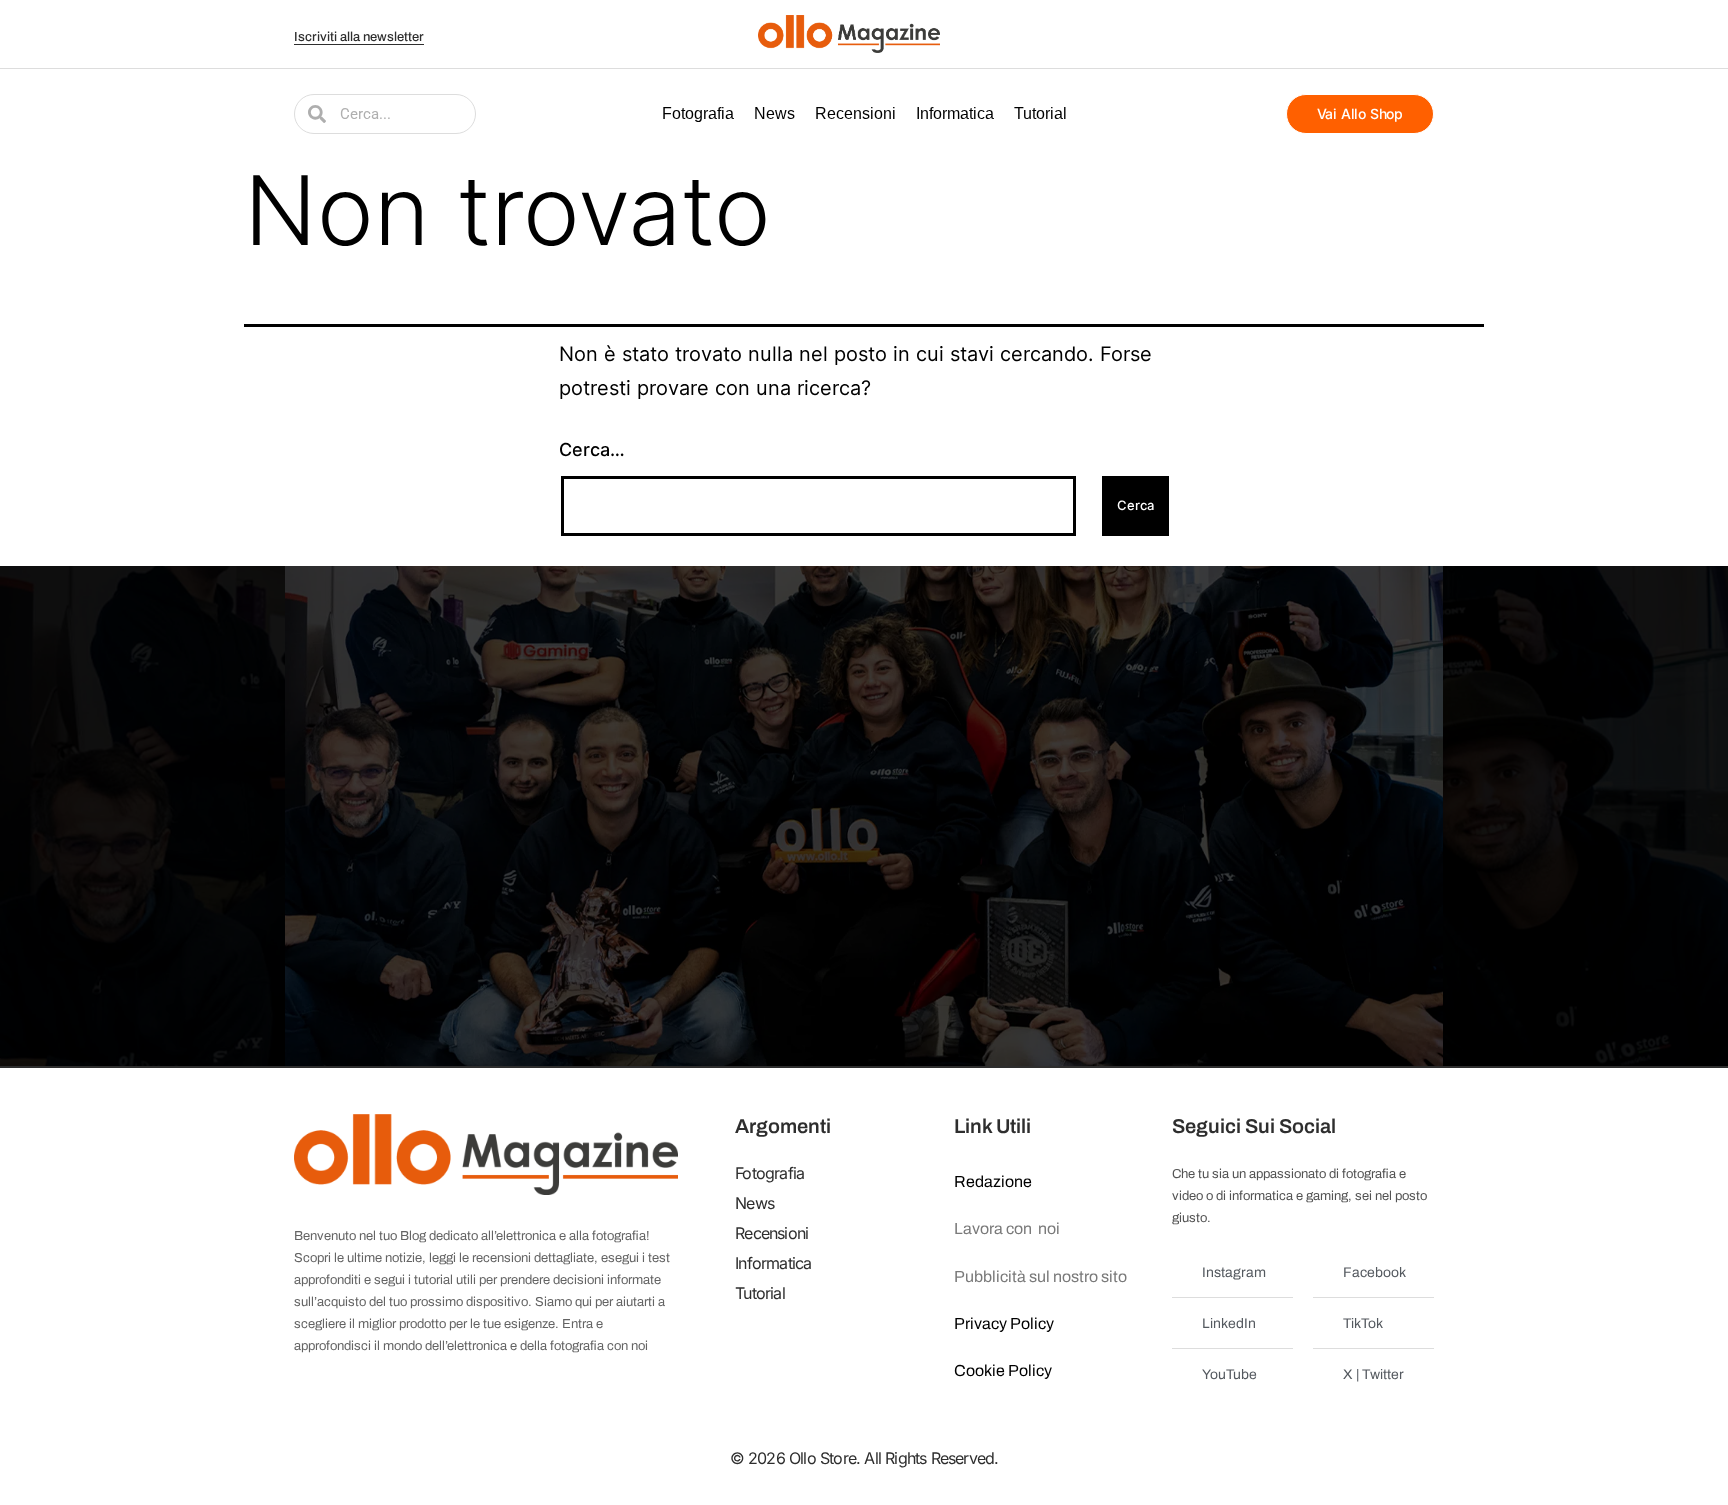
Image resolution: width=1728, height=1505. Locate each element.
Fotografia (698, 113)
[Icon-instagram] (1372, 34)
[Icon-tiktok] (1422, 34)
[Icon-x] (1322, 34)
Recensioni (855, 113)
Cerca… (592, 449)
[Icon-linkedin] (1397, 34)
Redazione (993, 1181)
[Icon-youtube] (1347, 34)
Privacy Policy (1004, 1323)
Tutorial (1040, 113)
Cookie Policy (1003, 1370)
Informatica (955, 113)
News (774, 113)
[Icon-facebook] (1297, 34)
